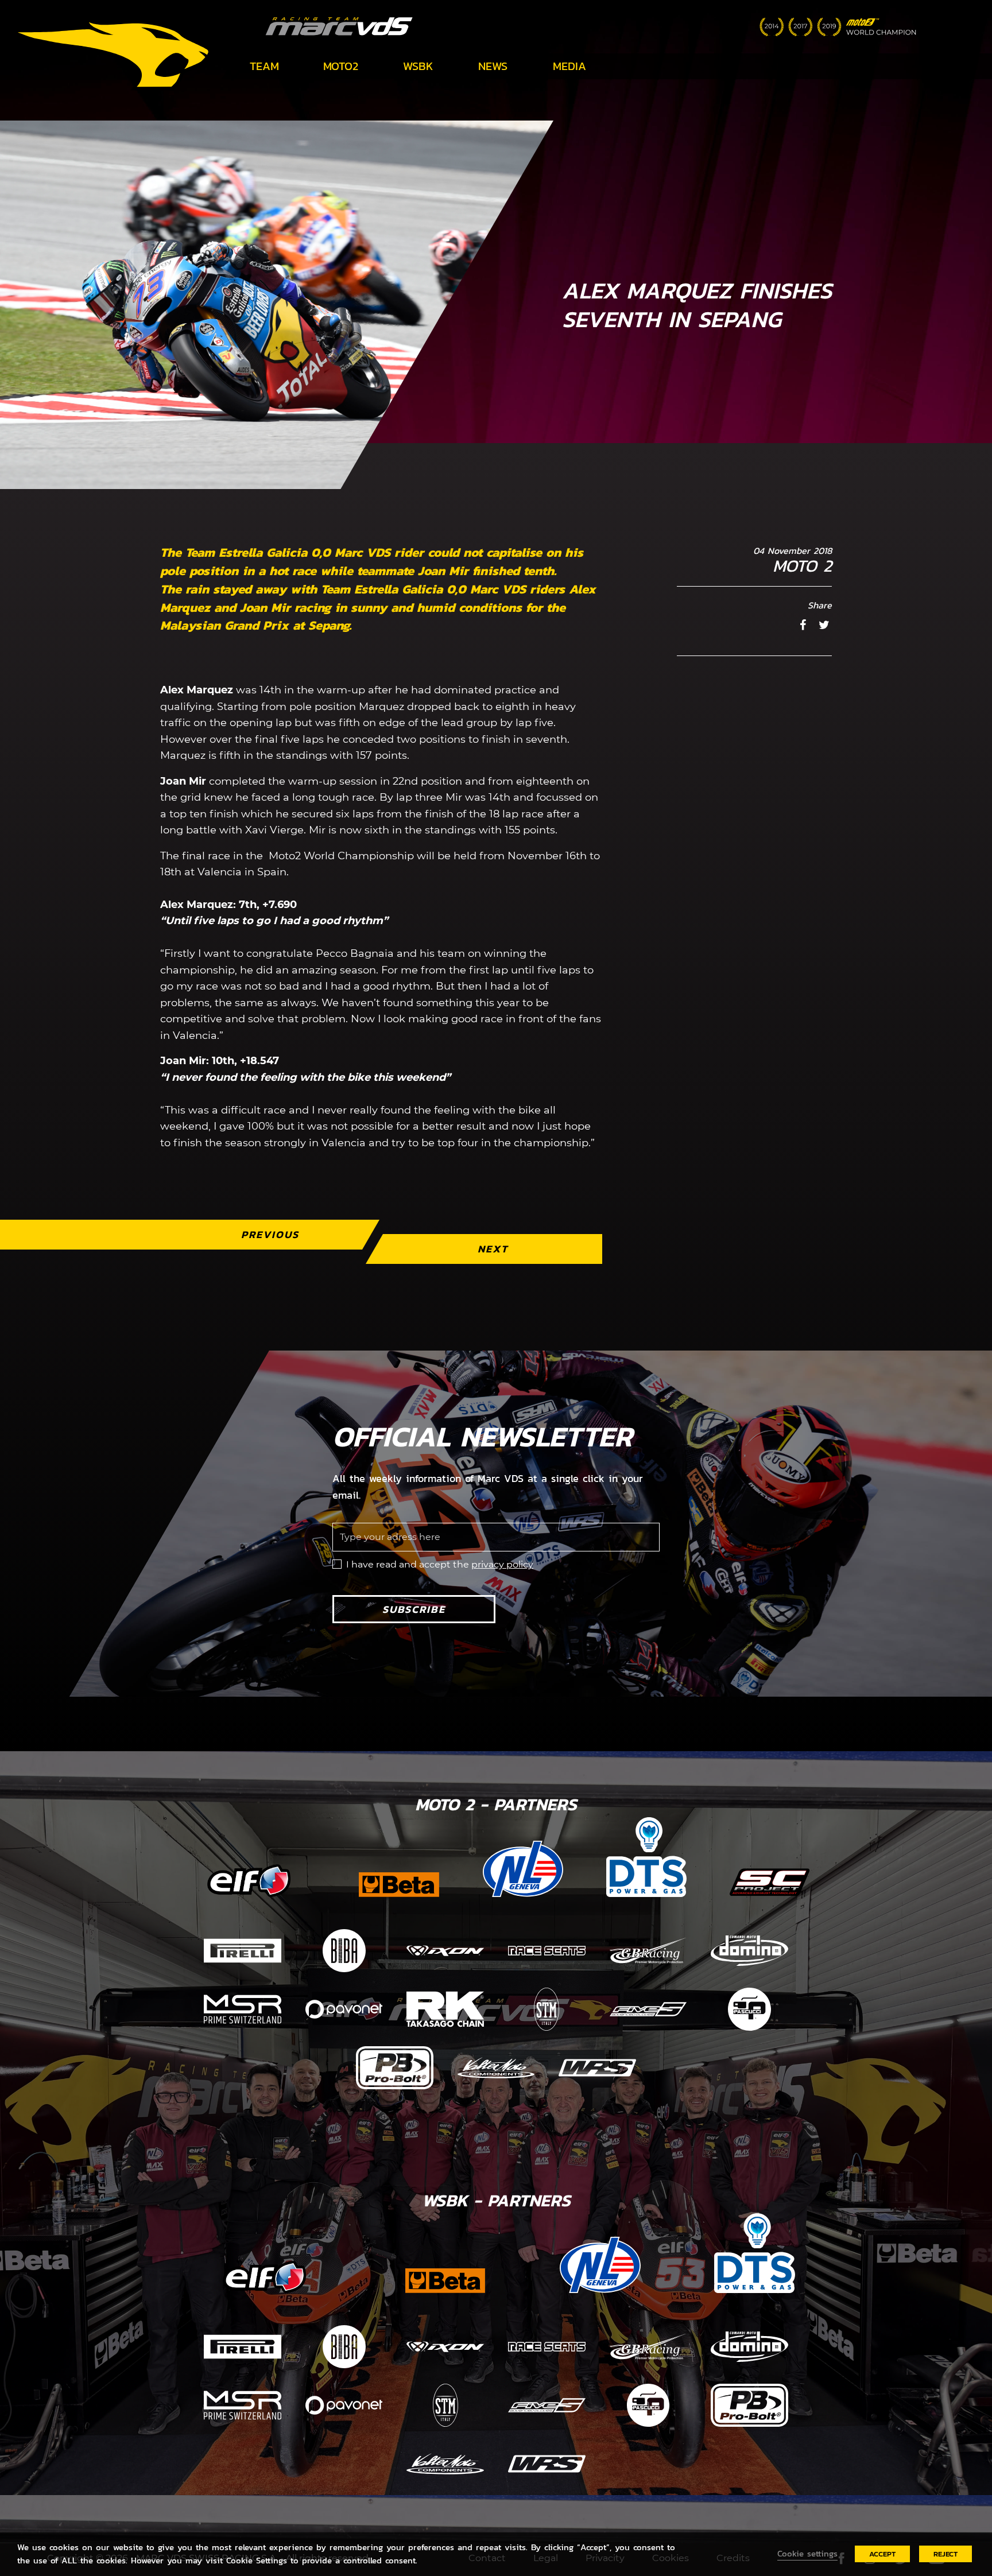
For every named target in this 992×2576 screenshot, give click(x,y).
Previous (270, 1234)
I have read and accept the (440, 1564)
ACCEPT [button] (882, 2554)
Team (264, 66)
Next (493, 1249)
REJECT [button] (945, 2554)
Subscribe (414, 1609)
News (493, 66)
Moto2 (341, 66)
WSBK (418, 66)
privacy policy (502, 1564)
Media (569, 66)
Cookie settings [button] (807, 2554)
